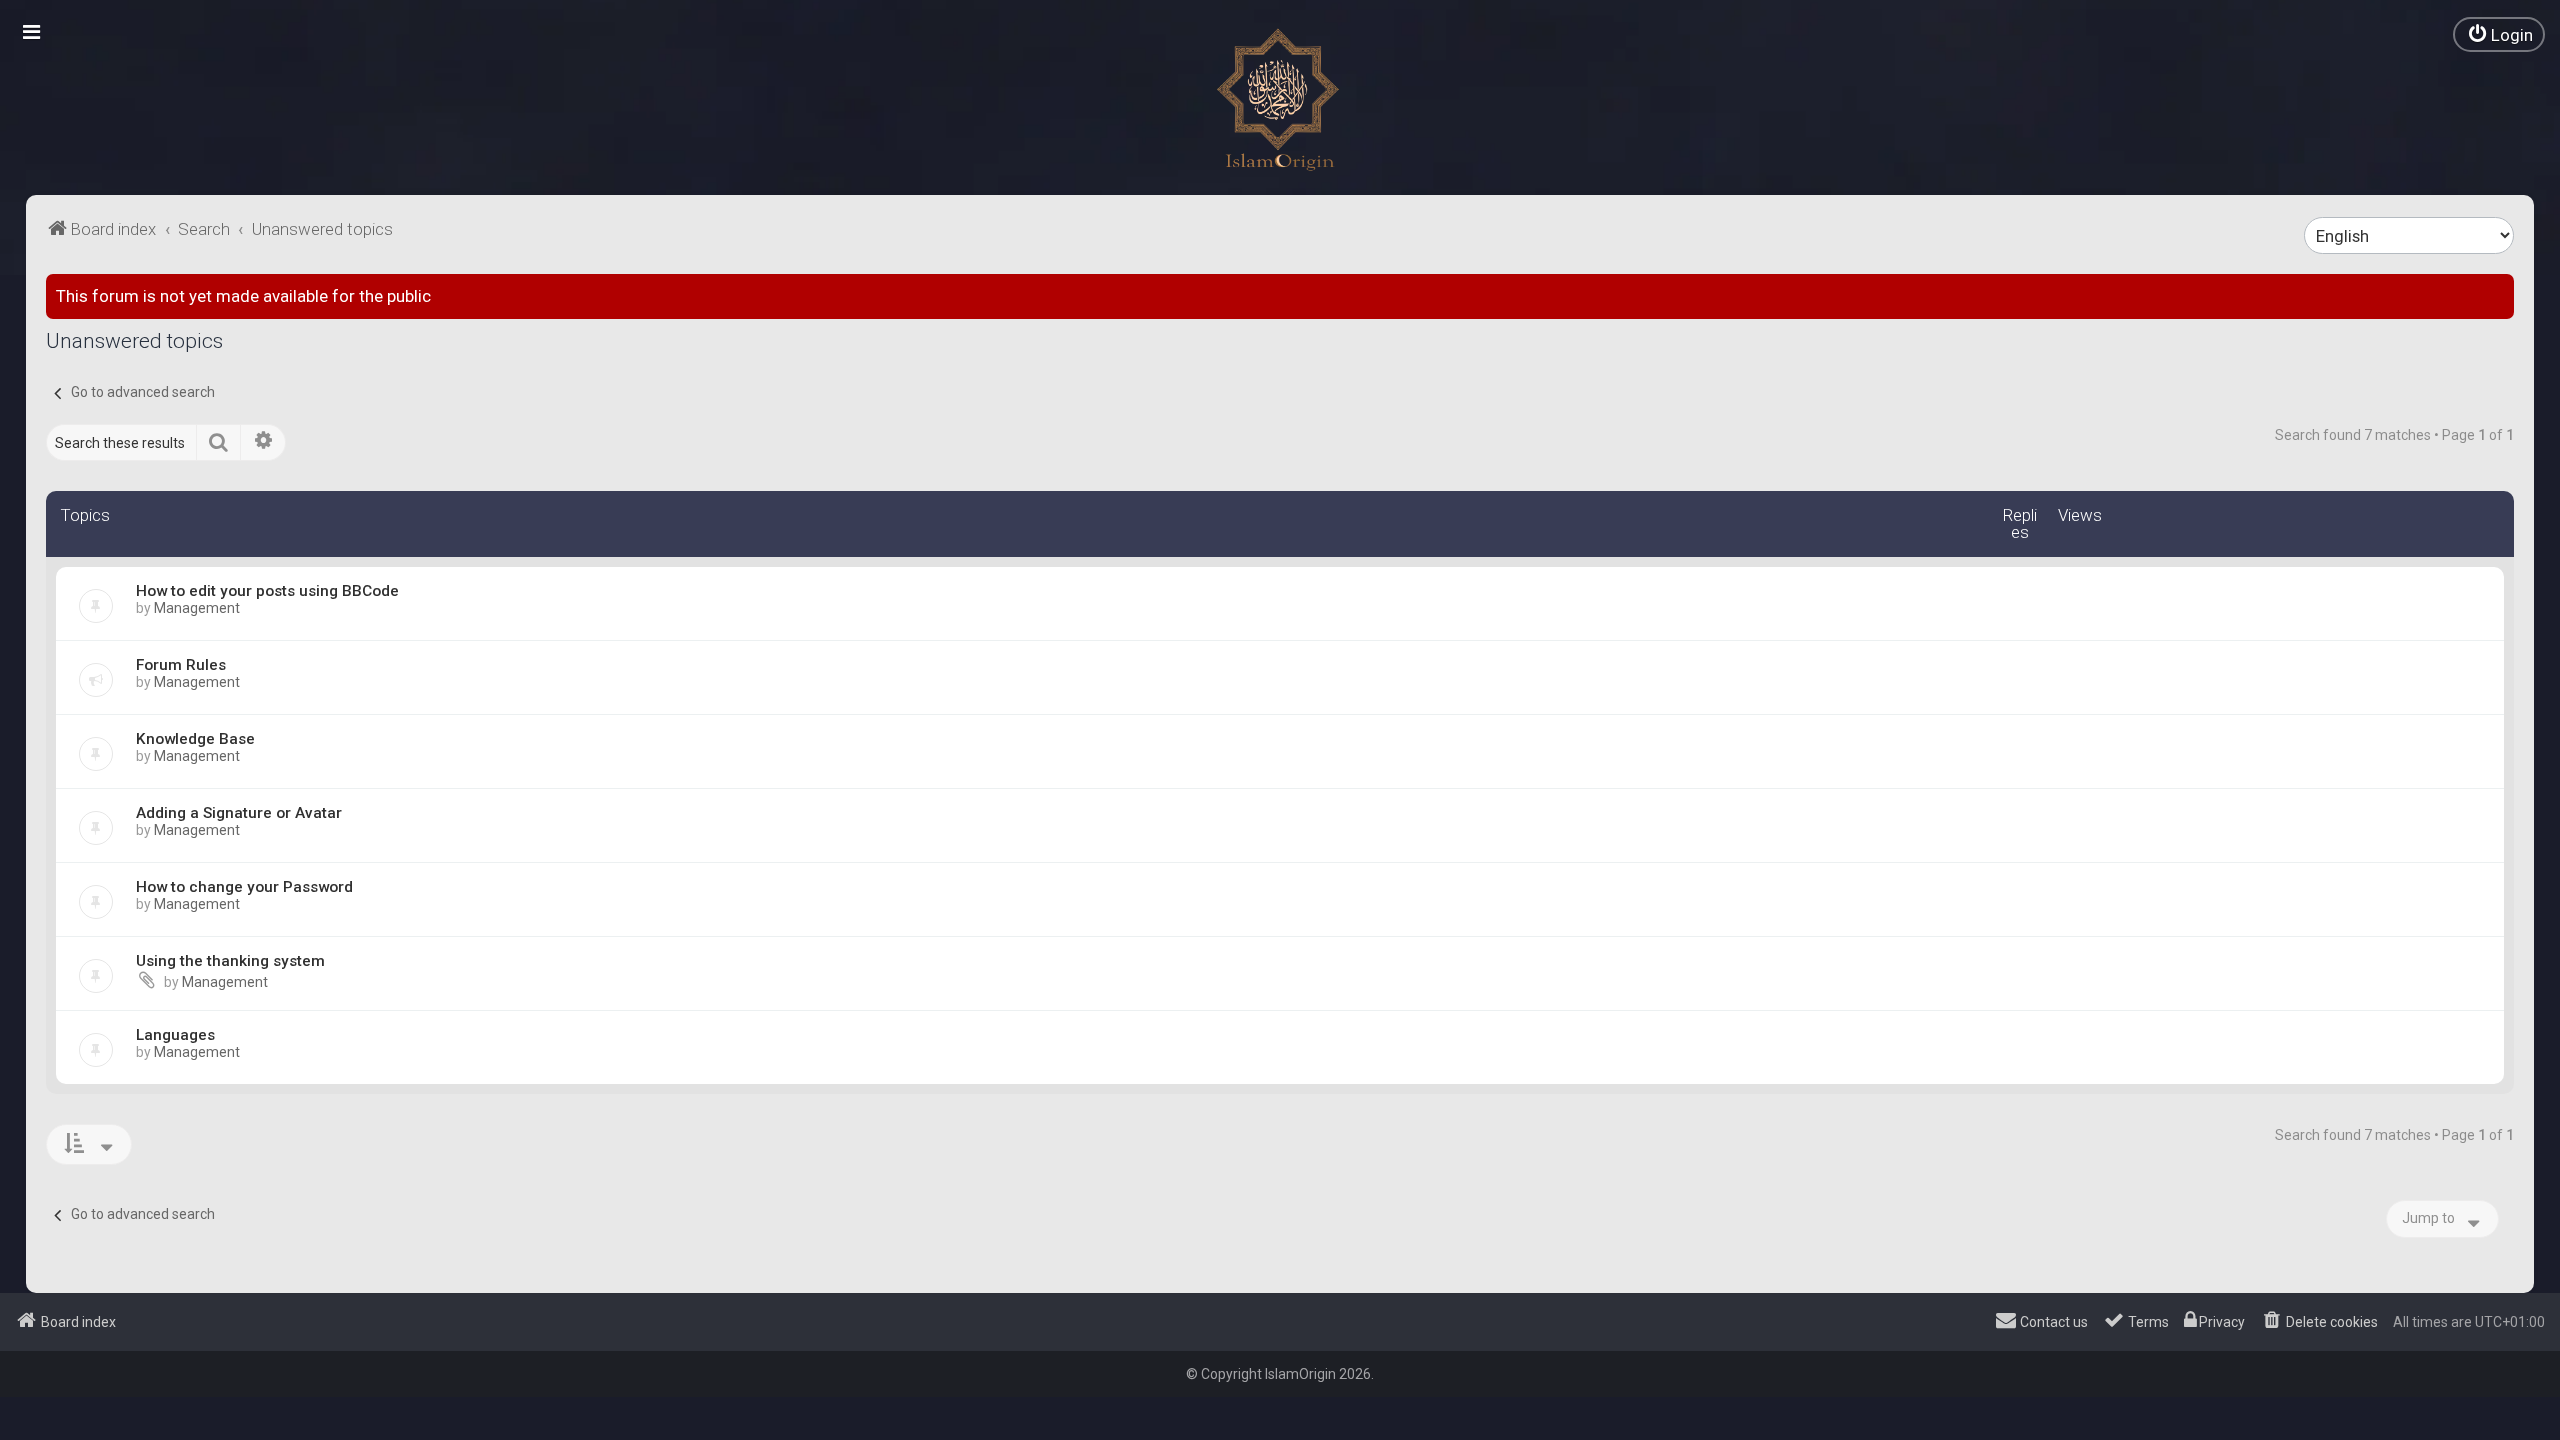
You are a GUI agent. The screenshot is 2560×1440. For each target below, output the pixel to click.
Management (197, 608)
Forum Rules (181, 665)
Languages (175, 1035)
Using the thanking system (230, 961)
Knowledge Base (195, 739)
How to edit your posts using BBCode (267, 591)
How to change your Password (244, 887)
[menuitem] (2499, 34)
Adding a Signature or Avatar (239, 813)
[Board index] (1280, 100)
